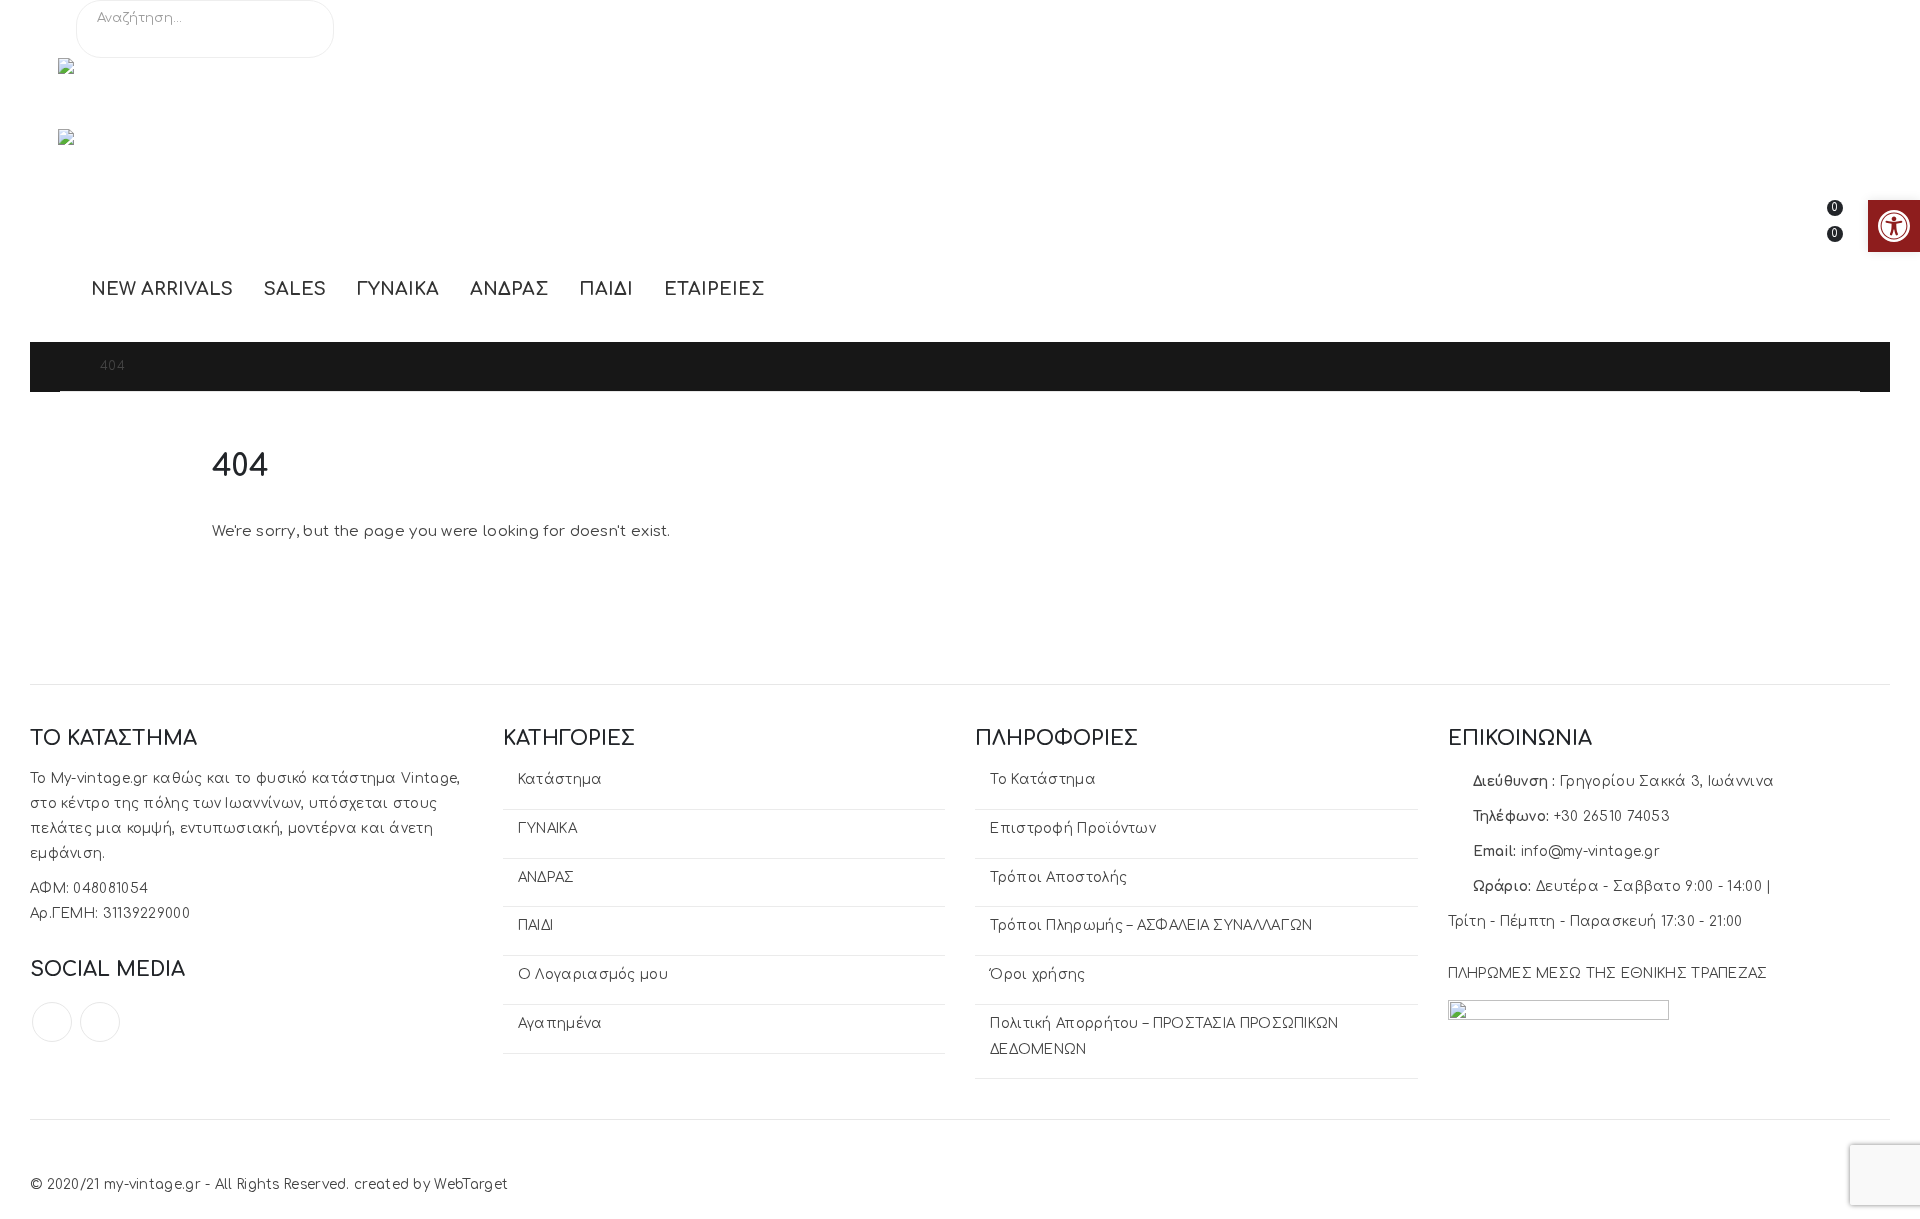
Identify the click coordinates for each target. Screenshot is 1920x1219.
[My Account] (1763, 213)
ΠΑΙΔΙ (606, 289)
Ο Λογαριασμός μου (593, 974)
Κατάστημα (560, 779)
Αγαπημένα (560, 1023)
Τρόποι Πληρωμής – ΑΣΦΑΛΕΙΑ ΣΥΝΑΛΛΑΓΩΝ (1151, 925)
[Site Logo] (158, 93)
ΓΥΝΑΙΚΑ (398, 289)
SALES (295, 289)
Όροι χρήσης (1037, 974)
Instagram (100, 1022)
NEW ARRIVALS (162, 289)
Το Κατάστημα (1043, 779)
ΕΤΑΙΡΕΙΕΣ (714, 289)
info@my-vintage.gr (1590, 851)
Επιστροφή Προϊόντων (1073, 828)
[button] (1894, 226)
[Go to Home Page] (66, 366)
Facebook (52, 1022)
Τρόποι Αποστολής (1058, 877)
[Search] (305, 40)
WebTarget (471, 1184)
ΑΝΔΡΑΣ (509, 289)
